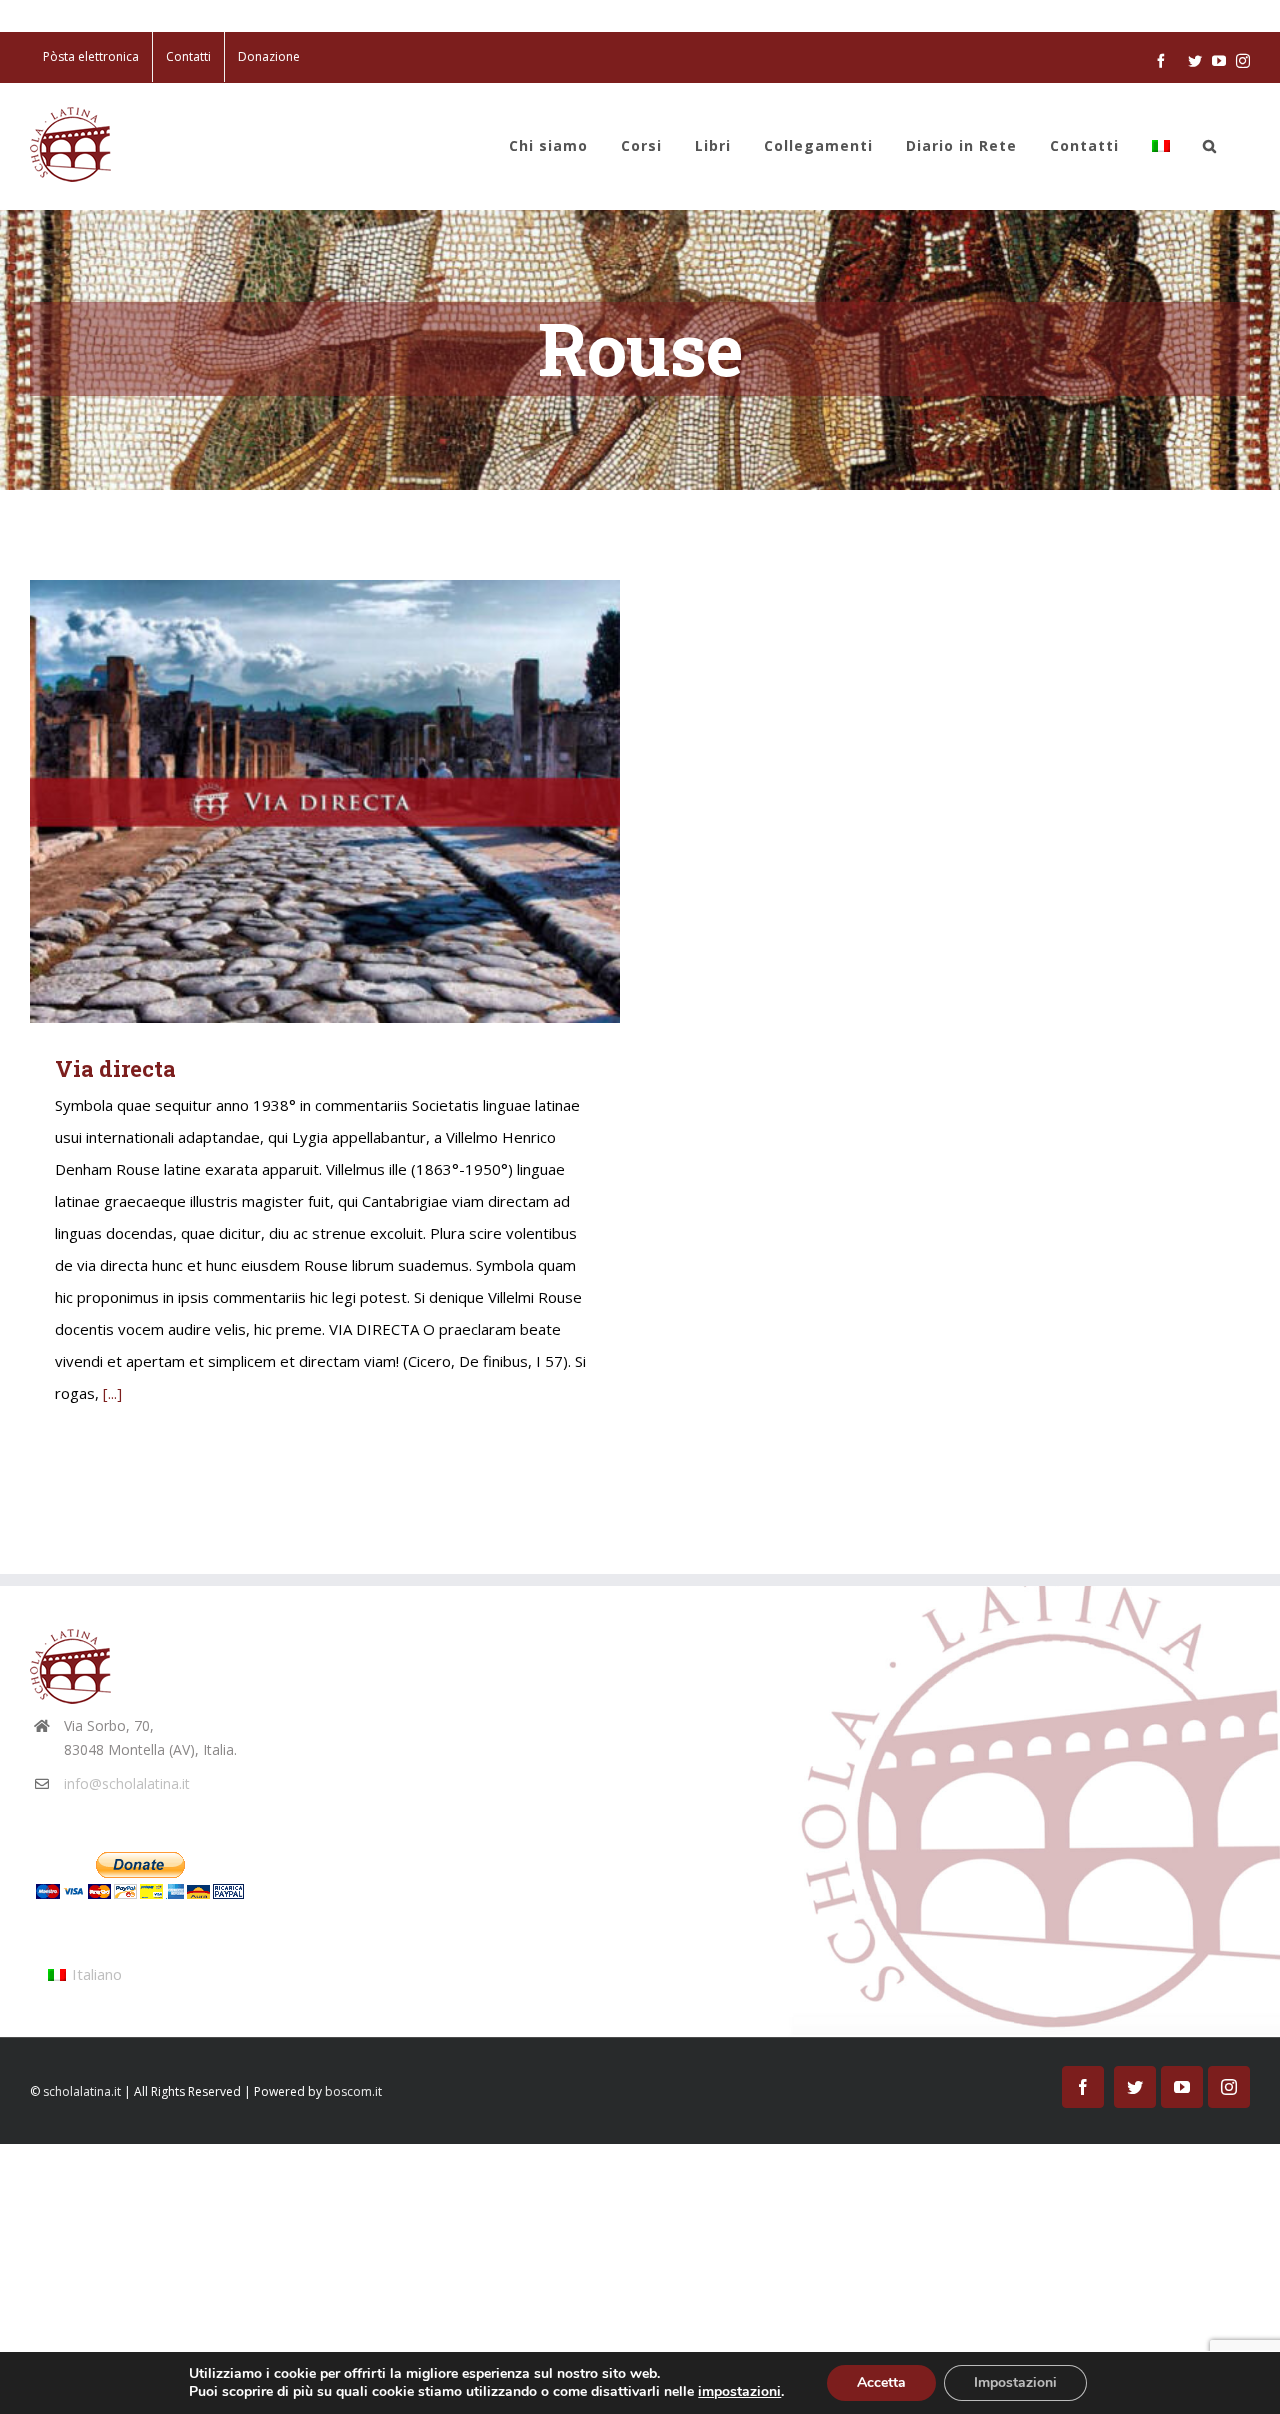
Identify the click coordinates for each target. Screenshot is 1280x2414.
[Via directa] (325, 801)
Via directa (296, 801)
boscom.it (353, 2091)
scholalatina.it (82, 2091)
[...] (112, 1393)
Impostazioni (1015, 2382)
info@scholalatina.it (127, 1783)
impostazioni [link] (739, 2391)
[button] (1210, 146)
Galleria (354, 801)
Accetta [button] (881, 2382)
